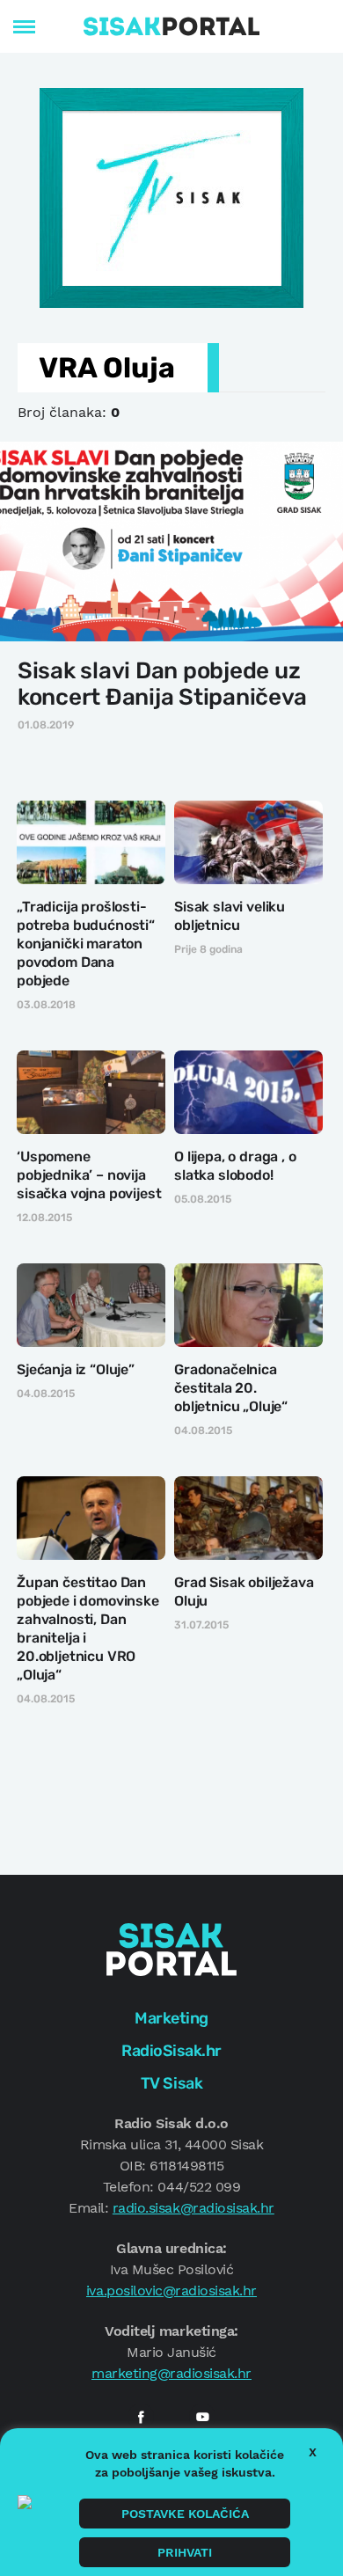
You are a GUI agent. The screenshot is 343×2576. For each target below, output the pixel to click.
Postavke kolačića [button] (185, 2514)
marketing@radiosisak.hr (171, 2373)
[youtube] (202, 2417)
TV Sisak (171, 2083)
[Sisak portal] (171, 26)
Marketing (171, 2018)
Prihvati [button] (185, 2552)
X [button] (313, 2452)
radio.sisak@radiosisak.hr (193, 2208)
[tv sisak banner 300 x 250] (171, 196)
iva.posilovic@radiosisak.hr (171, 2291)
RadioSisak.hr (171, 2051)
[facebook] (141, 2417)
